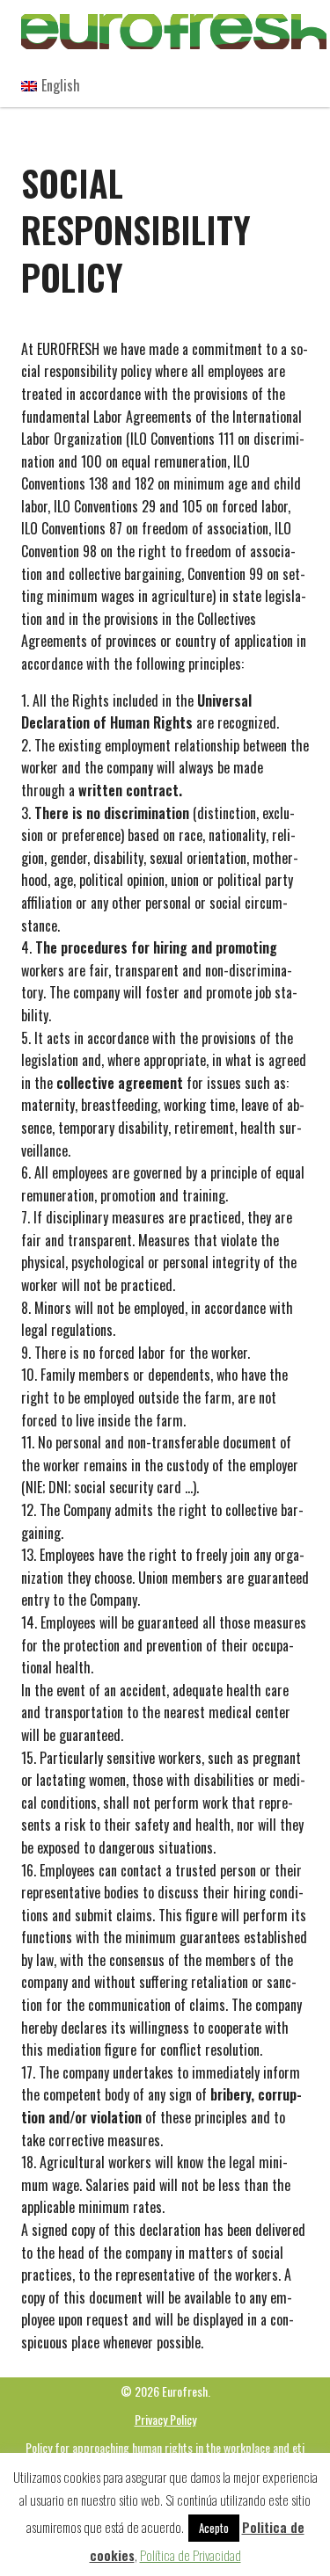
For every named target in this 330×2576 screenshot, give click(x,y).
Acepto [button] (214, 2528)
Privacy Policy (165, 2419)
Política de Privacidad (191, 2555)
